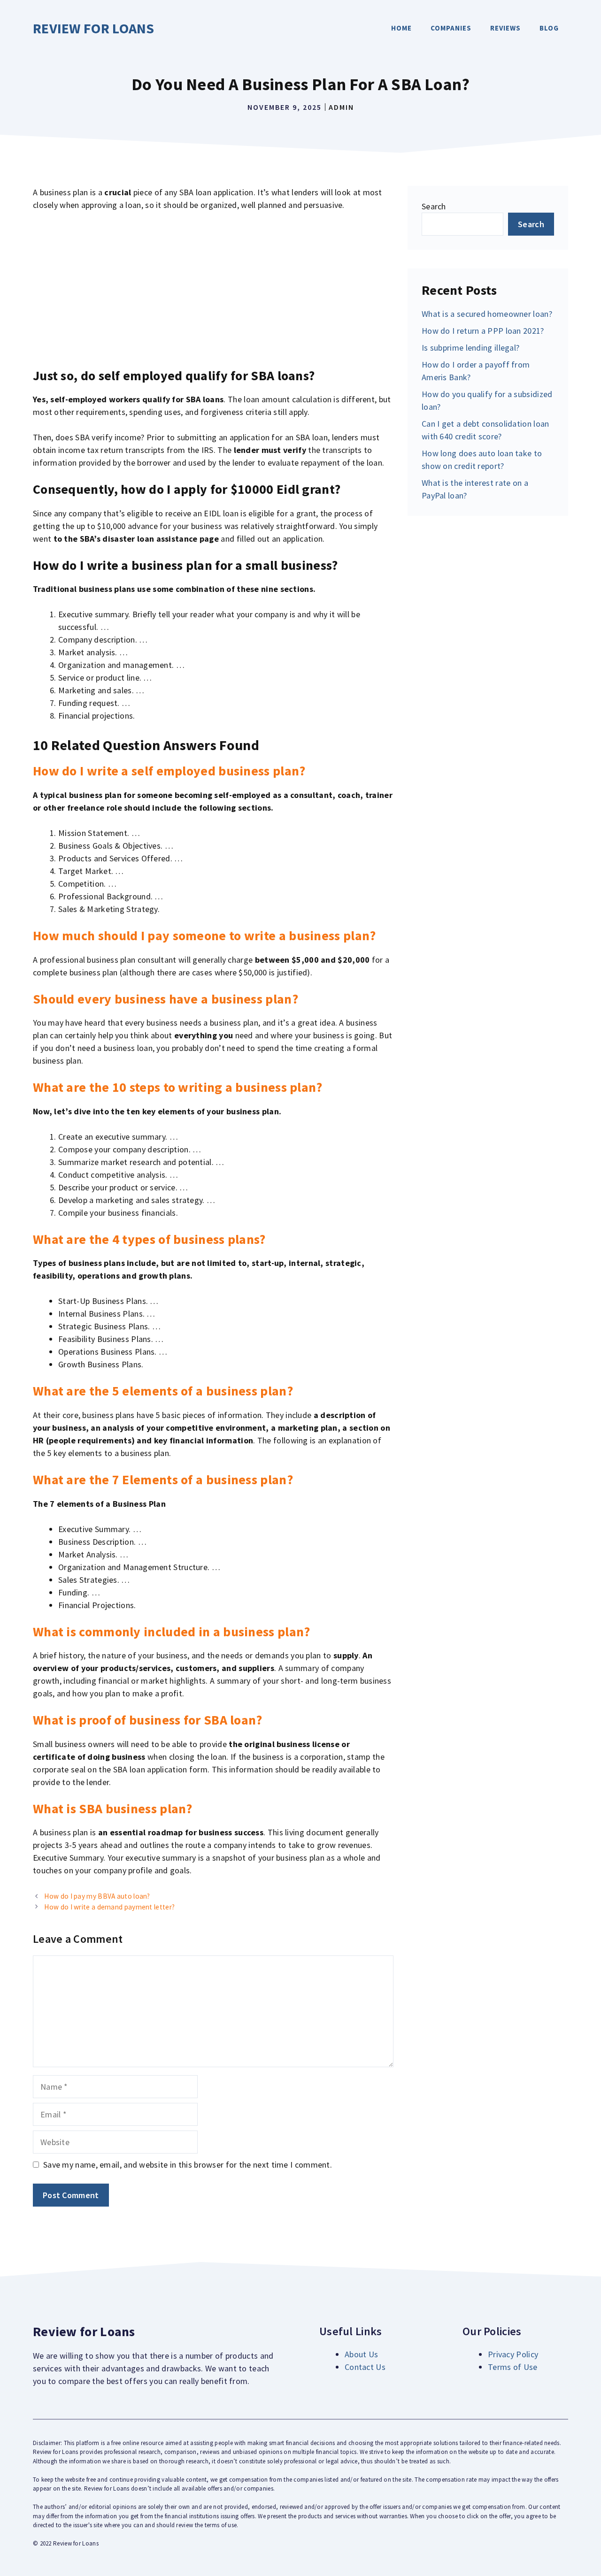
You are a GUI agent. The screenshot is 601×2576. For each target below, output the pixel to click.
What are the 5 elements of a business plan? (163, 1391)
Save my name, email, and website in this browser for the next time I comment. (188, 2165)
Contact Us (365, 2367)
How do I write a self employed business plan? (169, 771)
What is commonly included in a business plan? (172, 1632)
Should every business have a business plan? (166, 999)
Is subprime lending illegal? (470, 348)
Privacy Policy (513, 2354)
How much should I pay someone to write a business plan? (204, 935)
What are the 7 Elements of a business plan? (163, 1480)
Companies (451, 28)
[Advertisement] (213, 290)
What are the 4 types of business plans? (149, 1239)
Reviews (505, 28)
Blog (549, 28)
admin (341, 107)
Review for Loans (94, 28)
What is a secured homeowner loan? (487, 314)
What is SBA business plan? (113, 1809)
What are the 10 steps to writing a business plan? (178, 1087)
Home (401, 28)
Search (434, 206)
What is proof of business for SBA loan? (148, 1720)
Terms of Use (513, 2367)
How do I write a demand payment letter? (109, 1907)
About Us (361, 2354)
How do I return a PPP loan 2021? (483, 331)
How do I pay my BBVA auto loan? (97, 1896)
